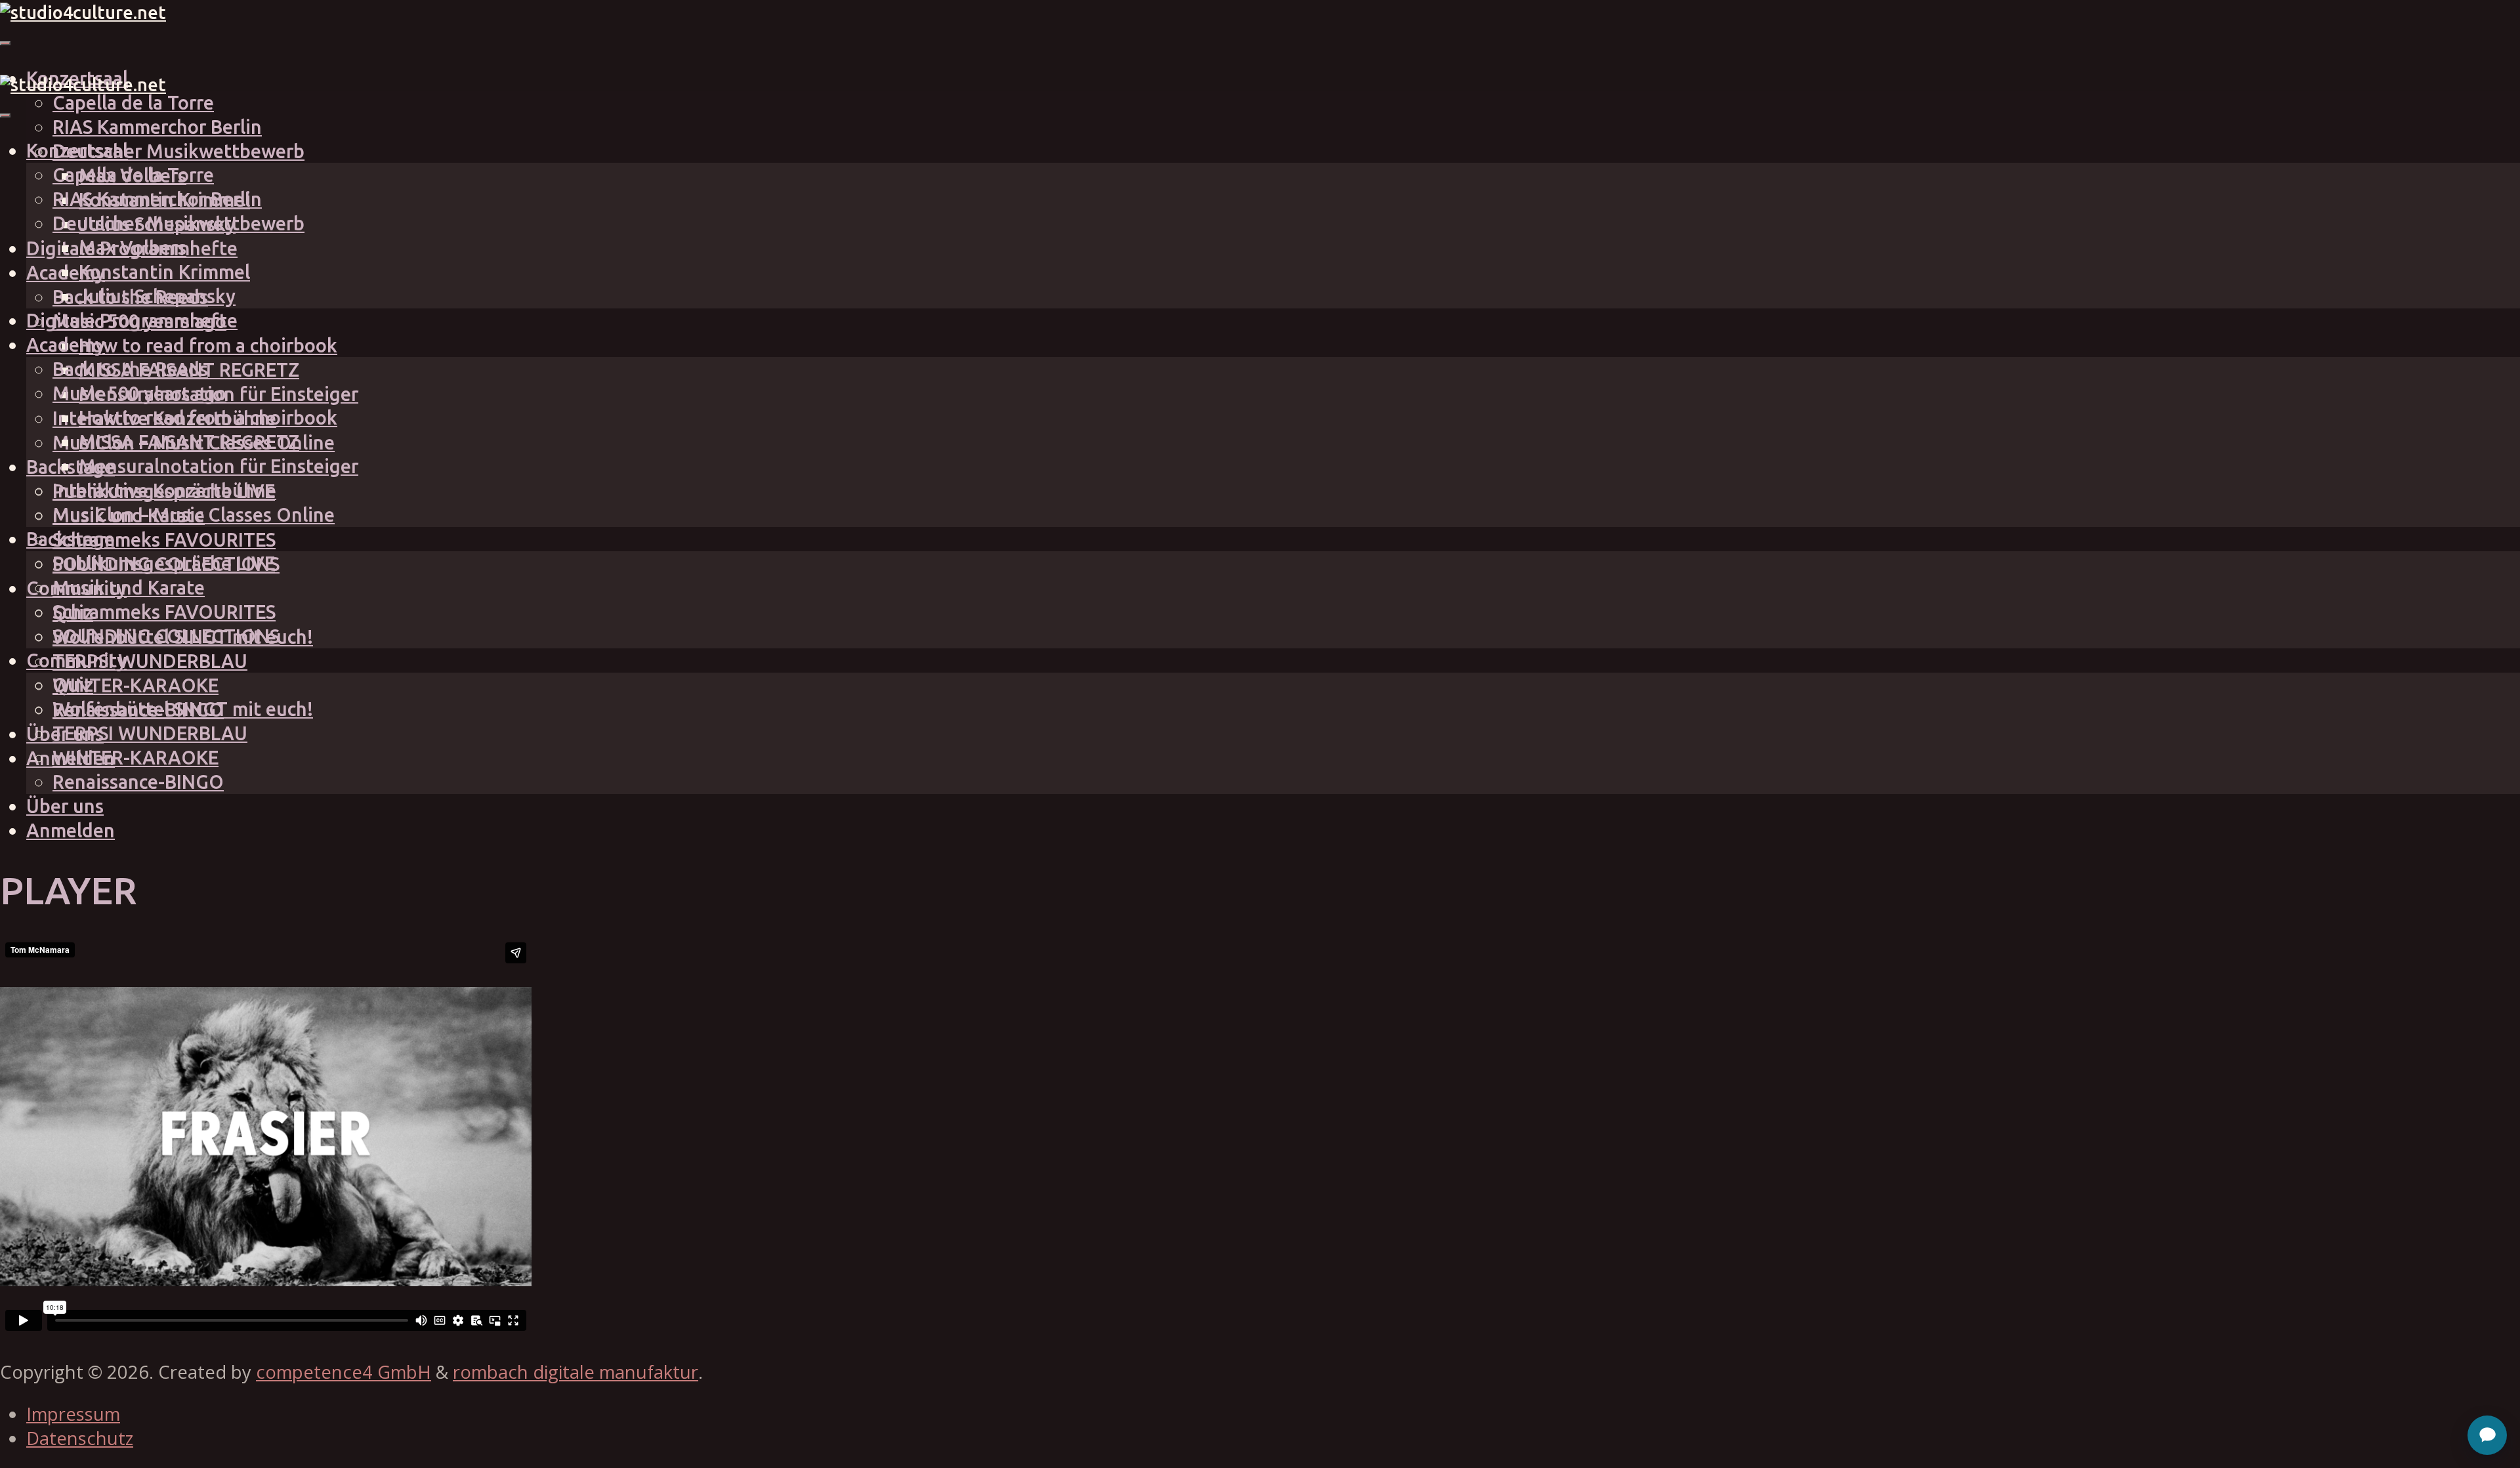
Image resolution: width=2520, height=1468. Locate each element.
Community (76, 660)
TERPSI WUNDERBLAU (150, 661)
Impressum (73, 1414)
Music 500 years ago (139, 393)
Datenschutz (80, 1438)
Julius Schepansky (157, 296)
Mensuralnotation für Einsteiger (219, 466)
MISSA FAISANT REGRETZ (189, 442)
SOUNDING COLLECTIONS (166, 636)
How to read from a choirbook (208, 345)
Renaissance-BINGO (138, 782)
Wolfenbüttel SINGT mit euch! (183, 709)
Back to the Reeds (130, 369)
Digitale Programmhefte (132, 320)
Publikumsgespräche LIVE (164, 563)
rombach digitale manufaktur (576, 1372)
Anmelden (71, 830)
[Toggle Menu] (5, 43)
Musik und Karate (129, 587)
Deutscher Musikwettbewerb (178, 151)
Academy (66, 345)
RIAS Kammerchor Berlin (157, 127)
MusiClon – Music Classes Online (194, 514)
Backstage (71, 467)
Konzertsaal (77, 150)
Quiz (73, 684)
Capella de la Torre (133, 102)
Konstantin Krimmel (164, 272)
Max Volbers (133, 247)
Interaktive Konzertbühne (164, 490)
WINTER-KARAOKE (136, 685)
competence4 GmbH (344, 1372)
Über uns (65, 806)
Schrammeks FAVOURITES (164, 539)
